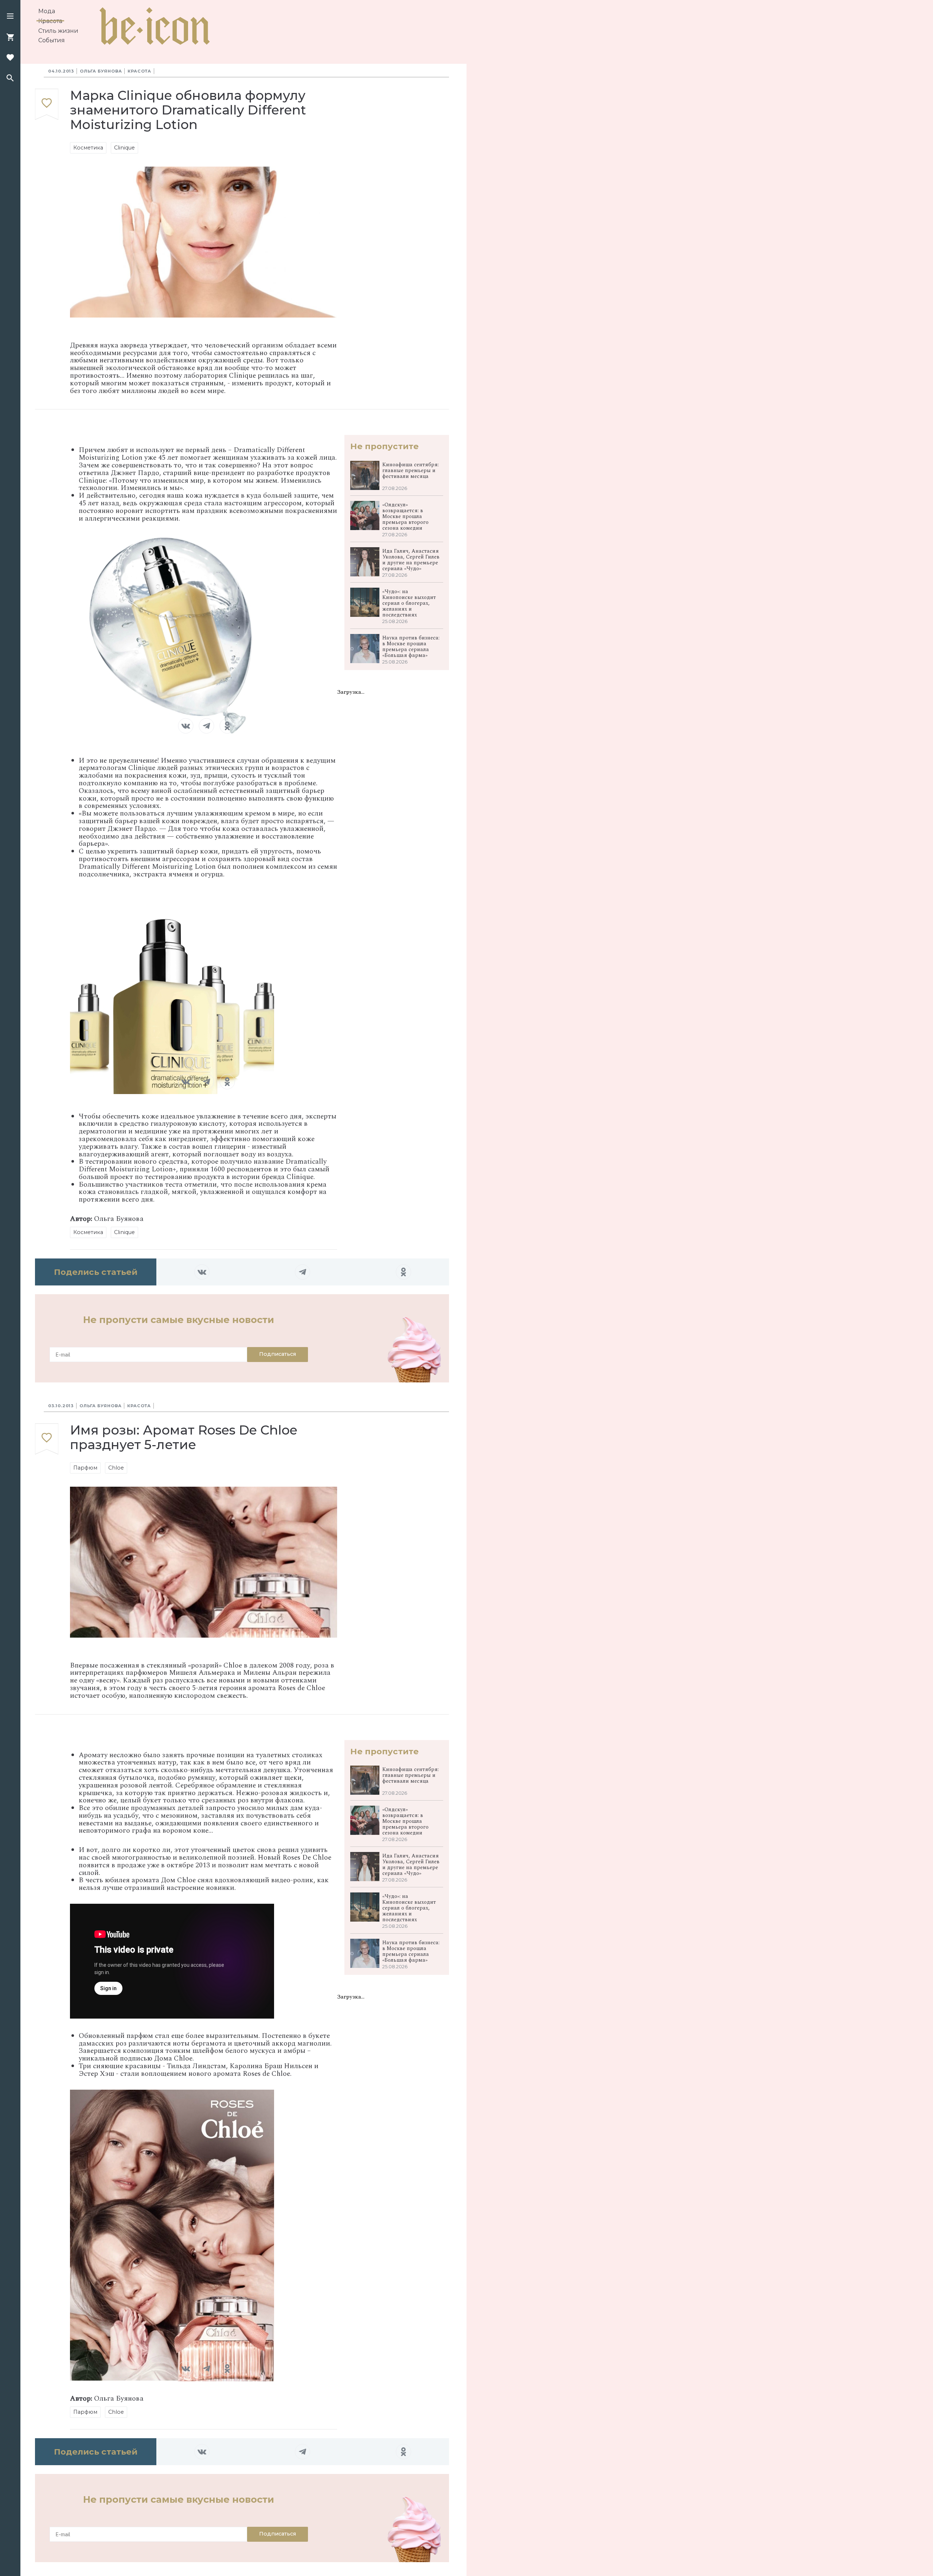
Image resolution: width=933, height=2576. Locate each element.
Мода (47, 11)
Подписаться (278, 1354)
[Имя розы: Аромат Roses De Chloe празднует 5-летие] (47, 1439)
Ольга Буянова (101, 71)
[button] (10, 17)
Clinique (124, 148)
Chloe (116, 1468)
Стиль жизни (58, 31)
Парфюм (85, 1468)
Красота (50, 21)
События (52, 40)
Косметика (88, 148)
